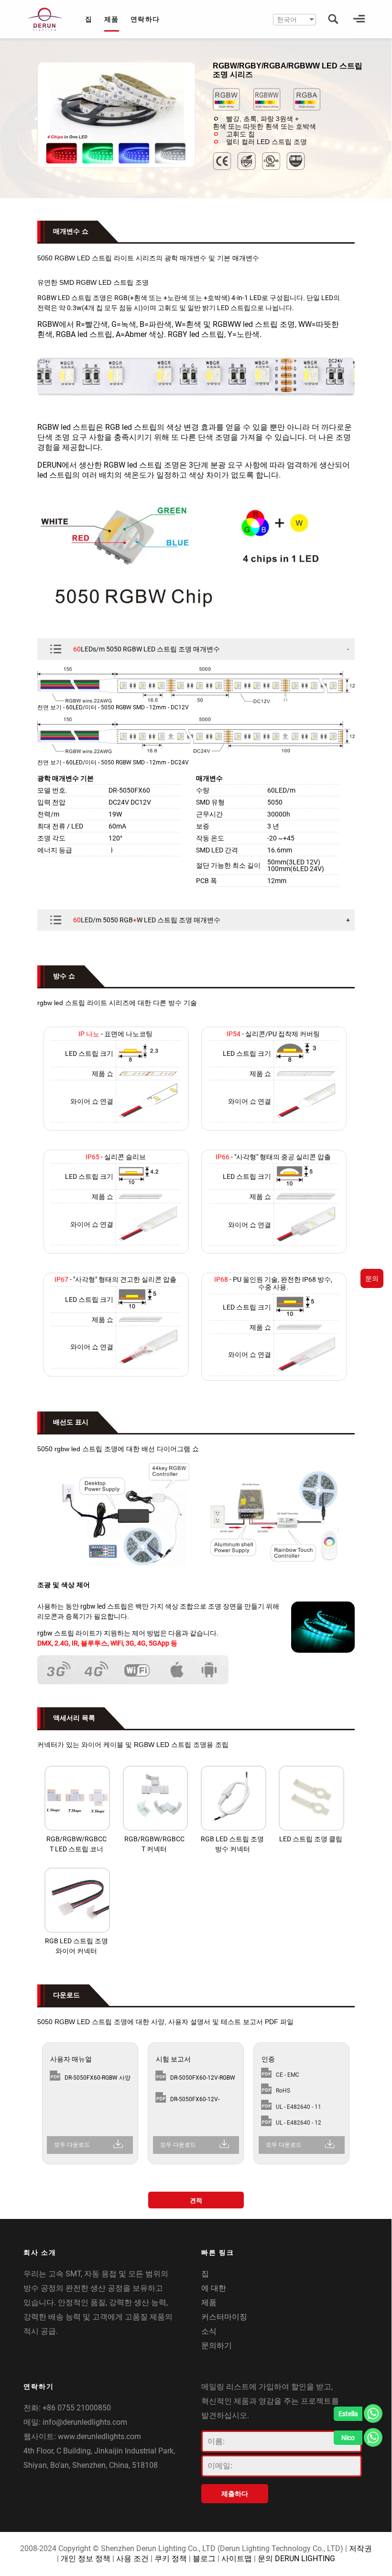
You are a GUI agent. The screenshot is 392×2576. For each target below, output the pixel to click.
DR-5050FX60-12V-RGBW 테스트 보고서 (203, 2080)
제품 (112, 19)
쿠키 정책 (171, 2559)
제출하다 (235, 2494)
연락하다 (145, 19)
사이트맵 (237, 2559)
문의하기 (217, 2346)
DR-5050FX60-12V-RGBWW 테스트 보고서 (199, 2101)
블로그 (204, 2559)
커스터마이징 (224, 2317)
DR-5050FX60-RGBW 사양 (98, 2078)
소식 (209, 2331)
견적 (196, 2201)
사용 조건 (132, 2559)
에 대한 (214, 2288)
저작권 (360, 2548)
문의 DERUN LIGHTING (296, 2559)
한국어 (287, 20)
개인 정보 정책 (86, 2559)
